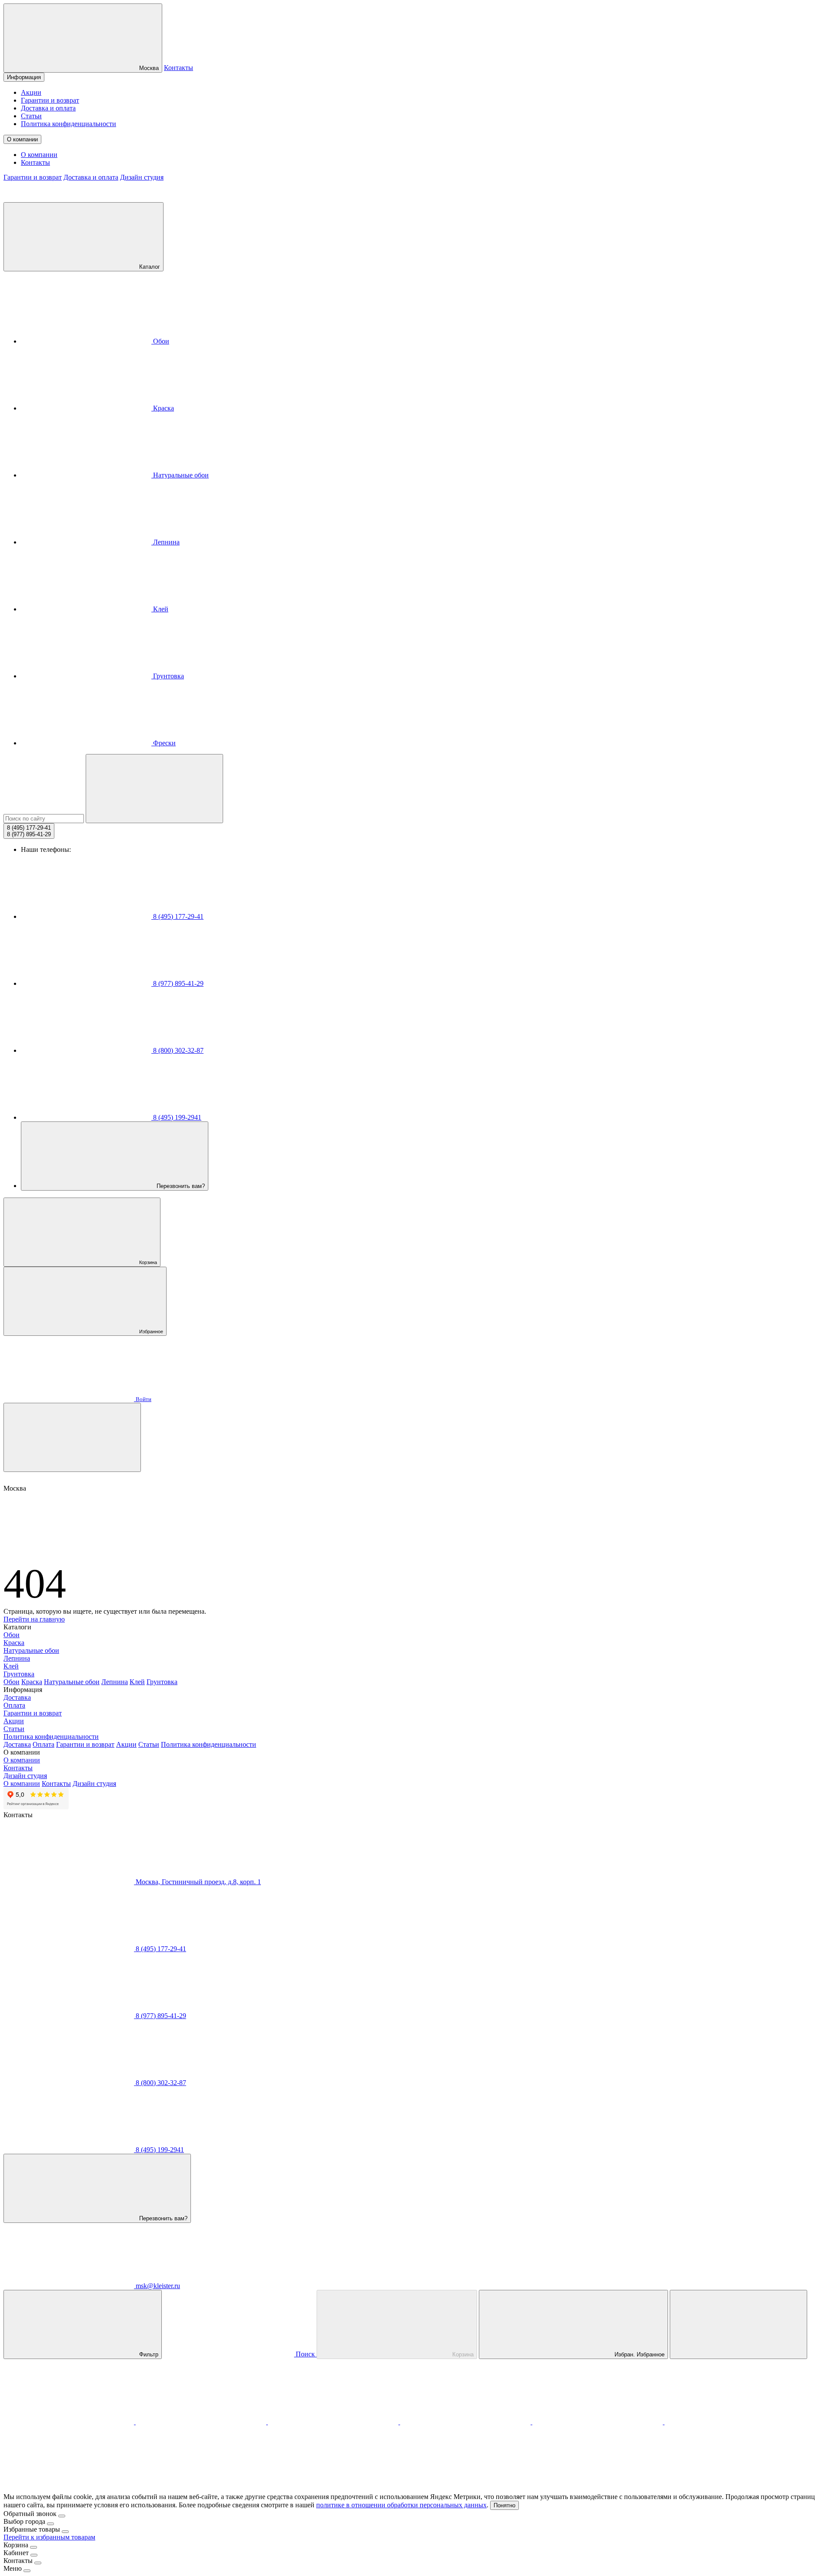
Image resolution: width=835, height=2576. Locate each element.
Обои (160, 341)
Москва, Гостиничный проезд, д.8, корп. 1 (197, 1882)
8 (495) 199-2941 (176, 1117)
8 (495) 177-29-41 (177, 916)
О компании (22, 139)
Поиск (305, 2354)
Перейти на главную (34, 1619)
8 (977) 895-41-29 (177, 983)
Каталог (149, 267)
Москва (148, 68)
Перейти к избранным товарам (49, 2537)
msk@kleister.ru (157, 2286)
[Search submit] (154, 789)
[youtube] (730, 2422)
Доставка (17, 1697)
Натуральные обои (180, 475)
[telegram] (202, 2422)
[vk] (466, 2422)
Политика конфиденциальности (68, 124)
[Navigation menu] (72, 1437)
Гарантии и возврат (50, 100)
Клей (160, 609)
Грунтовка (168, 676)
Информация (24, 77)
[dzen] (69, 2489)
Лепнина (165, 542)
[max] (70, 2422)
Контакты (179, 68)
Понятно (504, 2505)
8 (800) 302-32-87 (177, 1050)
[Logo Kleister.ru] (69, 198)
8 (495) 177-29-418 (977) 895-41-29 (29, 831)
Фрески (164, 743)
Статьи (31, 116)
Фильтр (148, 2354)
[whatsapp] (334, 2422)
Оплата (14, 1705)
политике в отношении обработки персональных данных (401, 2505)
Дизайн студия (142, 177)
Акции (31, 92)
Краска (163, 408)
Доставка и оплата (48, 108)
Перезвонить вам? (180, 1186)
